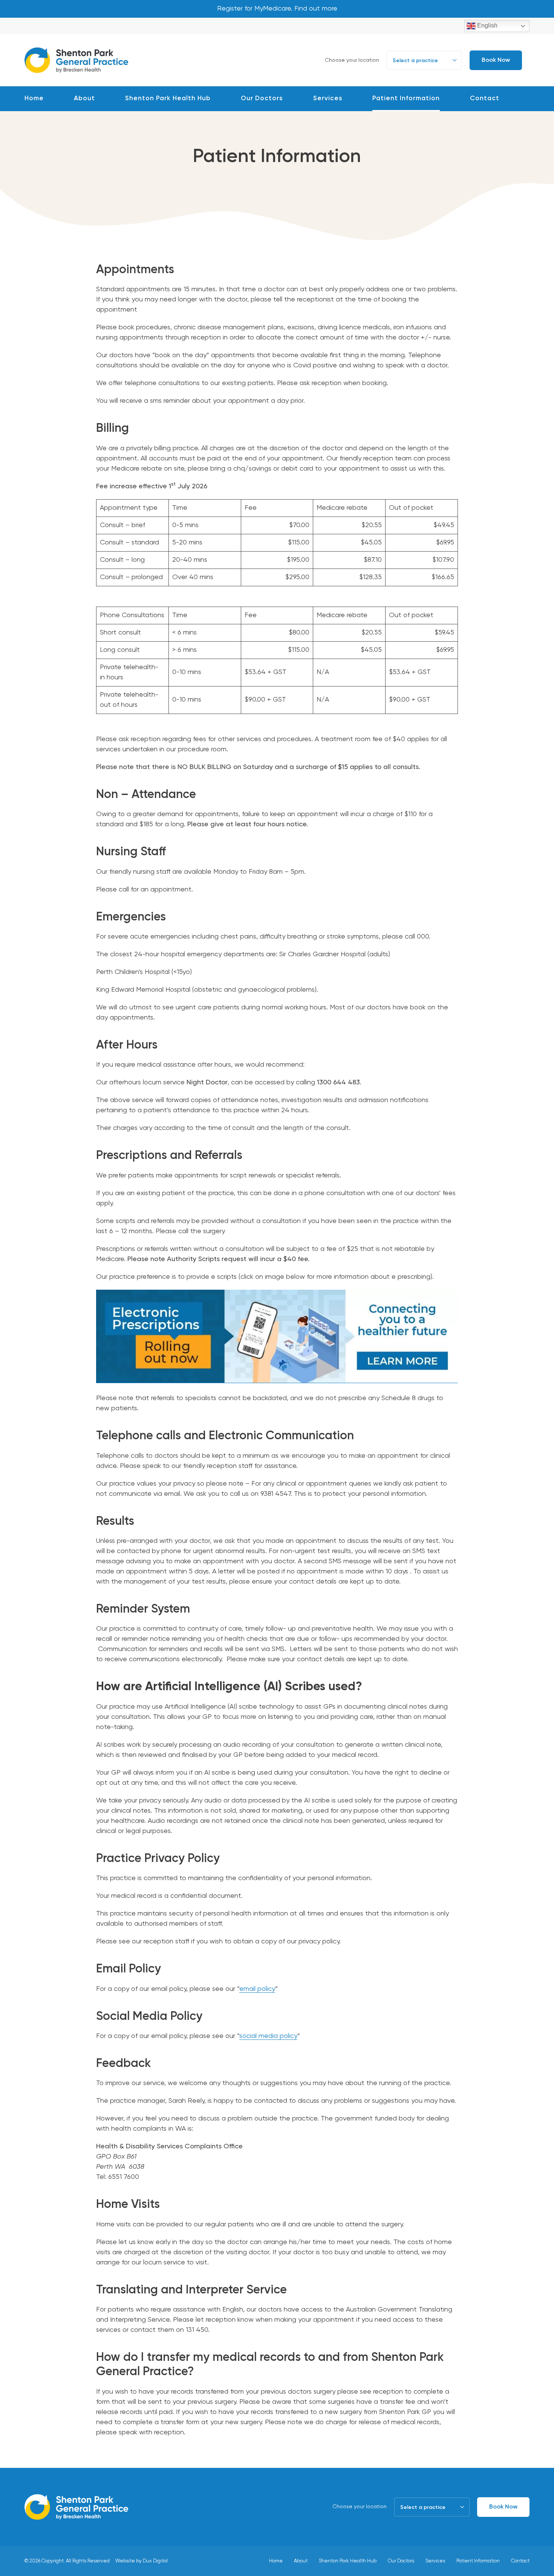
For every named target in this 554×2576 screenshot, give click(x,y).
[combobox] (424, 60)
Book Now (496, 60)
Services (328, 99)
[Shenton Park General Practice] (77, 59)
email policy (257, 1989)
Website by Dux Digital (142, 2561)
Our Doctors (262, 99)
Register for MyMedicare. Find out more (277, 9)
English (487, 25)
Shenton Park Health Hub (168, 99)
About (84, 99)
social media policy (268, 2036)
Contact (485, 99)
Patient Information (406, 99)
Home (34, 99)
